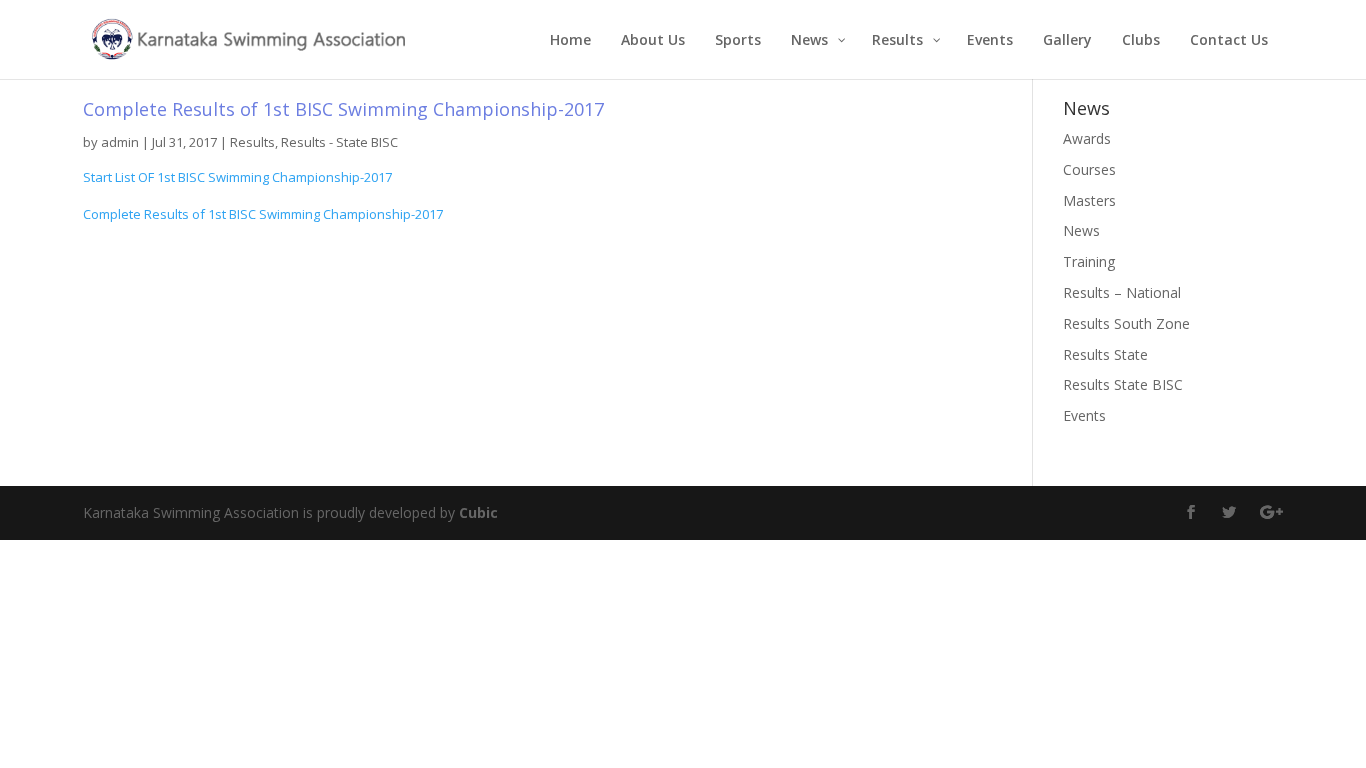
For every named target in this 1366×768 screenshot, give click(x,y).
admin (120, 142)
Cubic (478, 512)
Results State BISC (1123, 384)
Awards (1087, 138)
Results (252, 142)
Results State (1105, 354)
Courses (1089, 169)
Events (1084, 415)
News (1081, 230)
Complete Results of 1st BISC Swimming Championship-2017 (263, 214)
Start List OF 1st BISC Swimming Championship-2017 (237, 177)
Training (1089, 261)
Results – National (1122, 292)
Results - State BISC (339, 142)
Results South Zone (1126, 323)
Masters (1089, 200)
